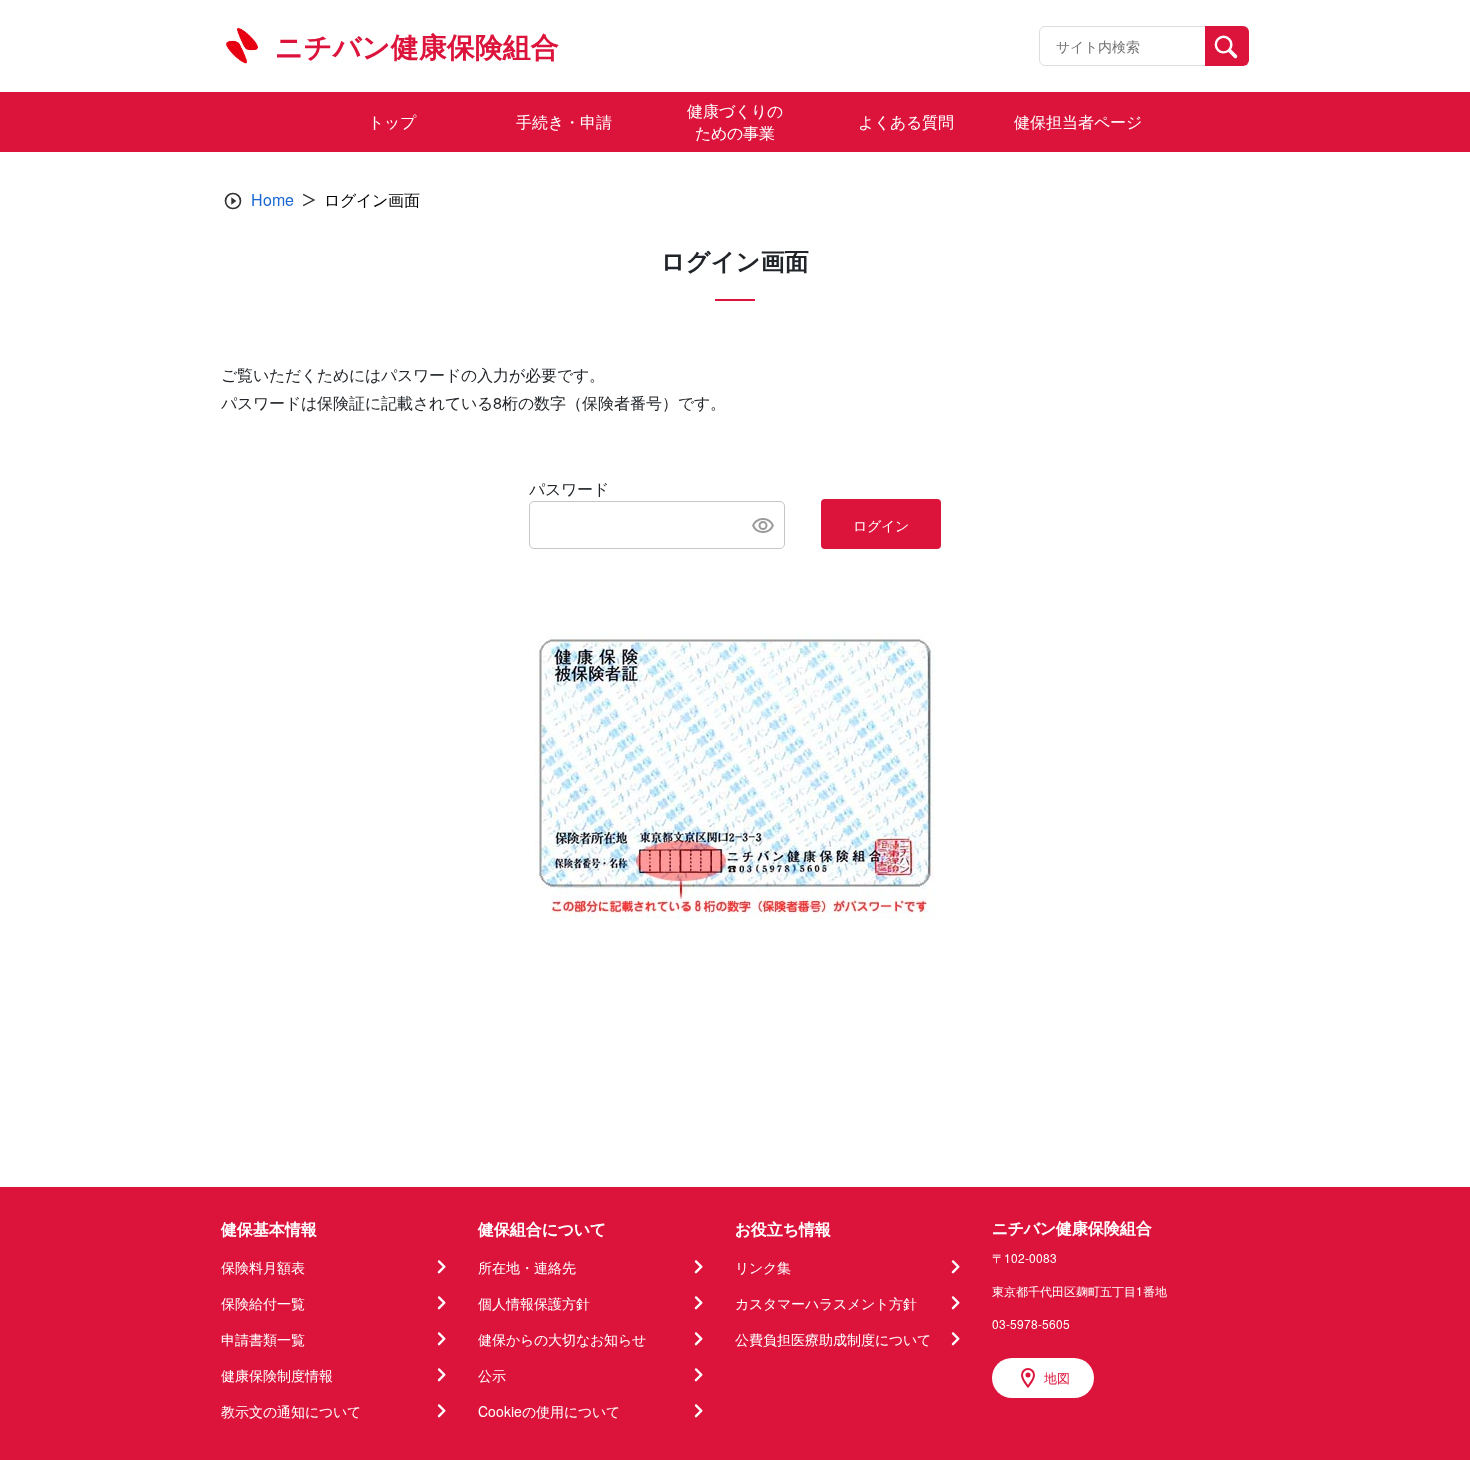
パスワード (569, 488)
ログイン (881, 525)
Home (272, 199)
